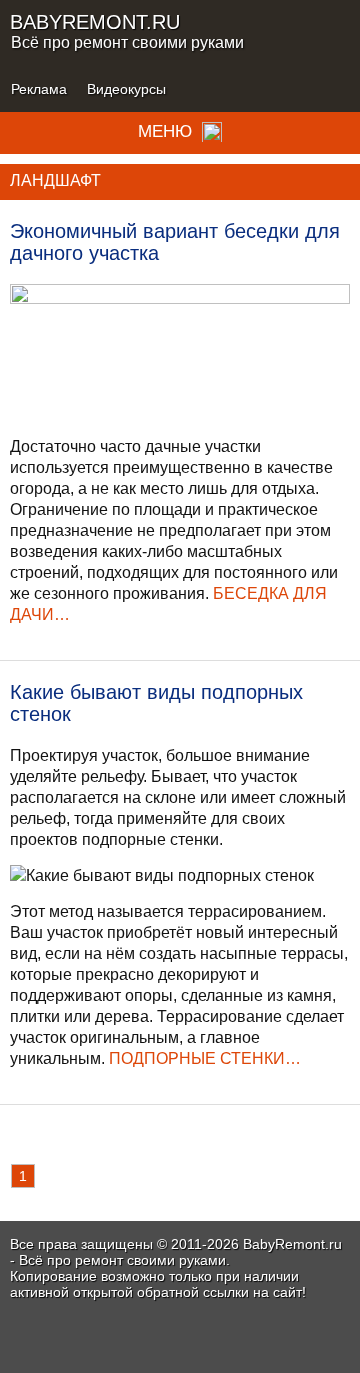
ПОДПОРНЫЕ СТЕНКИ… (205, 1058)
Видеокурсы (126, 89)
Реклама (39, 89)
